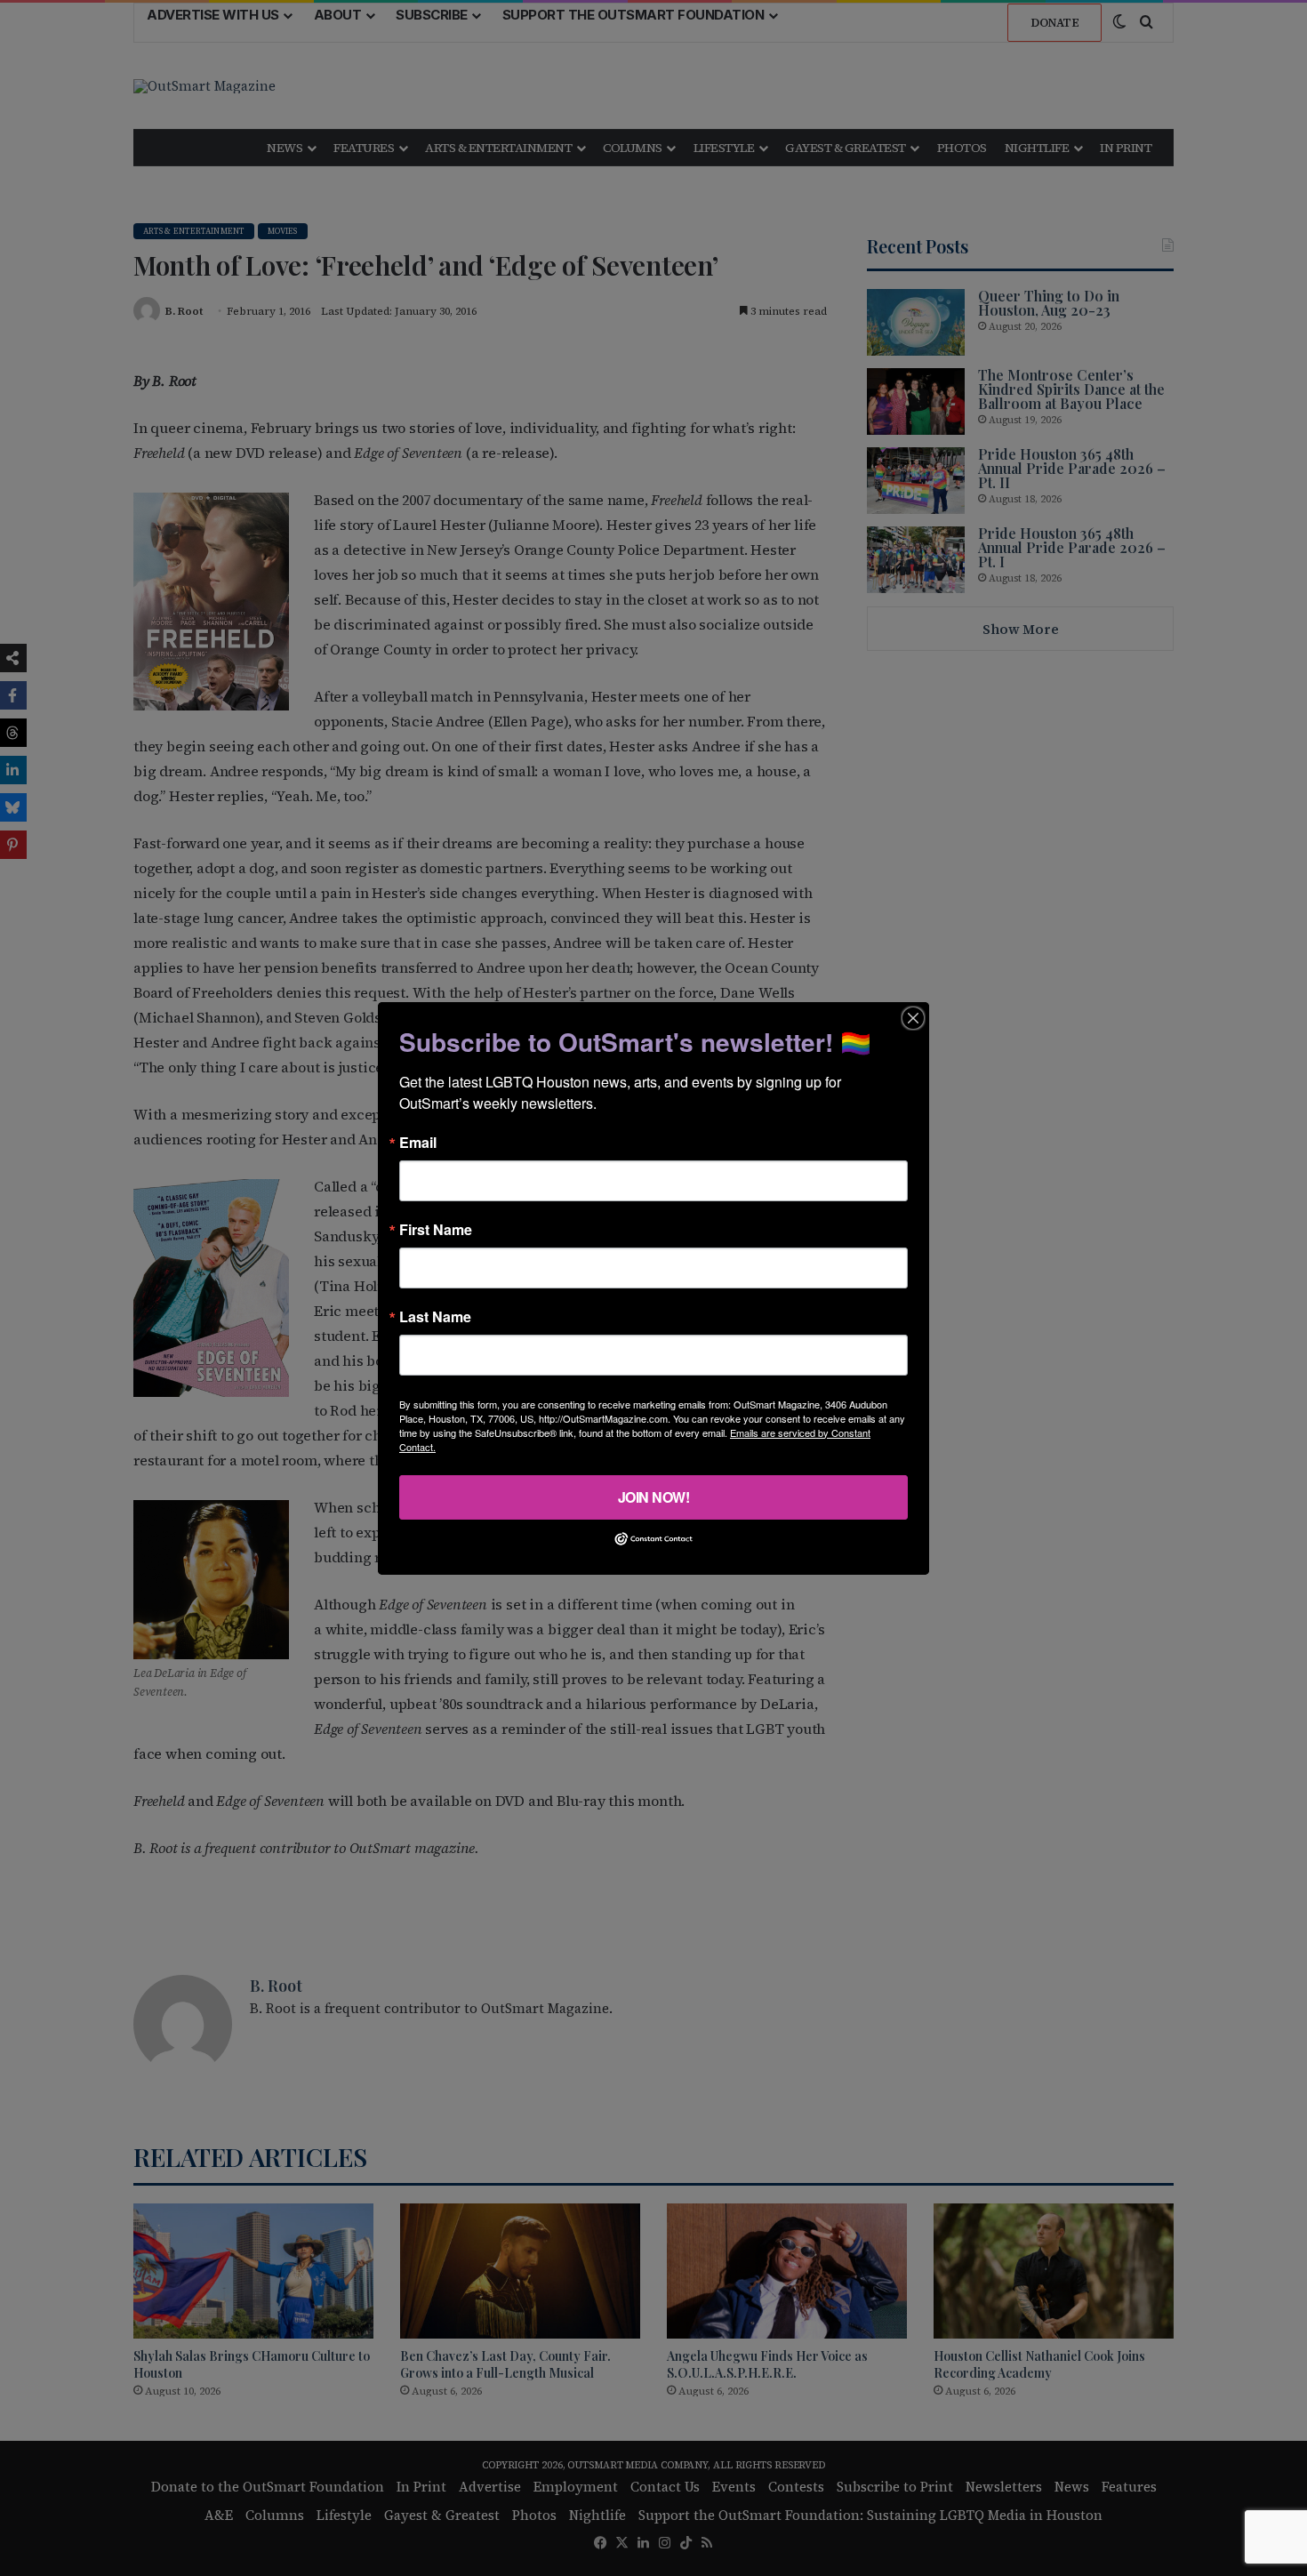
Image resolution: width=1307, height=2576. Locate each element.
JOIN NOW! (654, 1496)
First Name (436, 1229)
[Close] (913, 1017)
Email (418, 1142)
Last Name (435, 1316)
